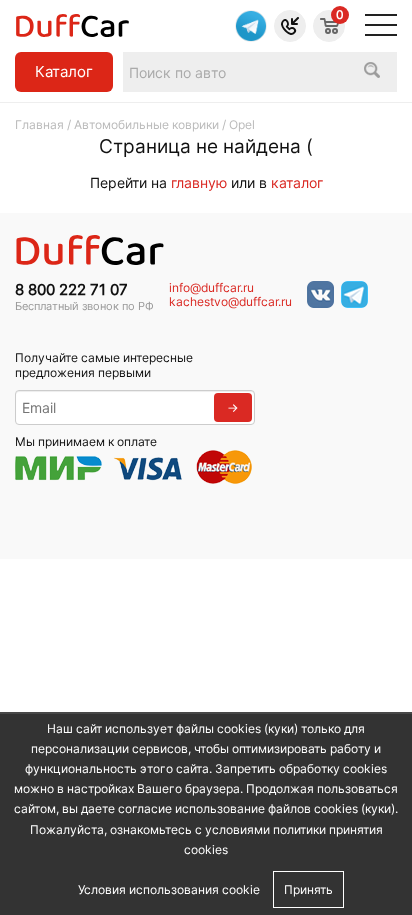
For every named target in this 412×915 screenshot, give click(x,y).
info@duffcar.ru (211, 288)
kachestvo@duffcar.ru (230, 302)
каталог (297, 182)
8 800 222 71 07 (71, 290)
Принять (308, 889)
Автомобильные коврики (146, 124)
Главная (39, 124)
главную (199, 182)
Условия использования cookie (169, 889)
